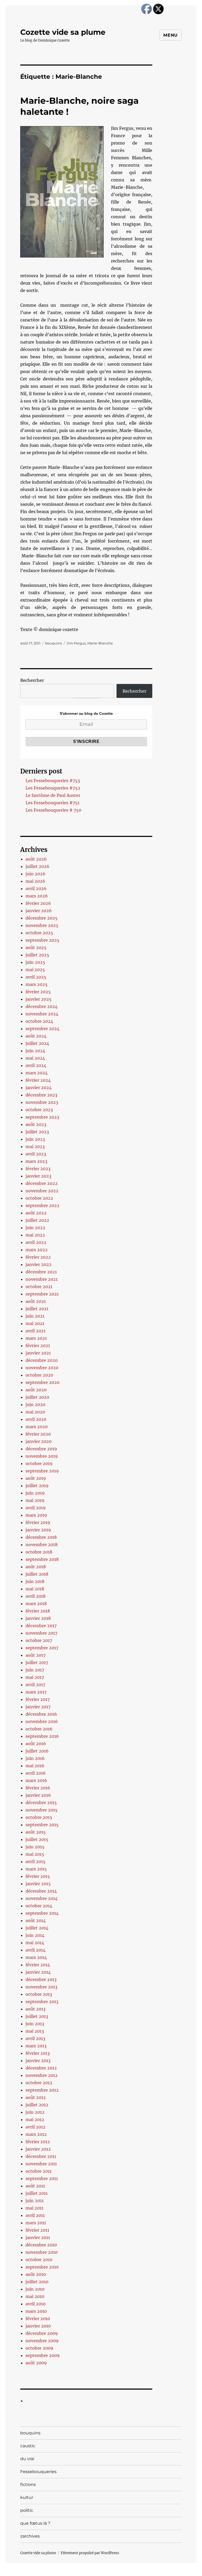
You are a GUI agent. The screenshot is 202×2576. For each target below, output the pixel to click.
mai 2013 (35, 2031)
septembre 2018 (42, 1559)
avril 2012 (36, 2127)
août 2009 (36, 2363)
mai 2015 (35, 1854)
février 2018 (38, 1611)
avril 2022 (36, 1242)
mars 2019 (36, 1515)
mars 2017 (36, 1692)
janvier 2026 (39, 911)
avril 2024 (36, 1065)
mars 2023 (36, 1161)
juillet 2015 (37, 1839)
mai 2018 (35, 1589)
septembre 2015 (42, 1825)
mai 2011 (34, 2208)
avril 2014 (36, 1950)
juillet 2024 (37, 1043)
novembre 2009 (42, 2341)
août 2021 (36, 1301)
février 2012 (38, 2142)
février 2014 (38, 1965)
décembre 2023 (41, 1095)
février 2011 (37, 2230)
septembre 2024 (42, 1029)
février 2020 (38, 1434)
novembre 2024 (42, 1014)
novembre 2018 (42, 1545)
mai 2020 (35, 1412)
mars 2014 (36, 1957)
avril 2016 (36, 1773)
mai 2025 (35, 970)
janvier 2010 (38, 2326)
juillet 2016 (37, 1751)
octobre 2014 (39, 1906)
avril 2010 (36, 2304)
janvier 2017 (38, 1707)
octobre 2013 (39, 1994)
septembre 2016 (42, 1736)
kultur (27, 2497)
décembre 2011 (41, 2156)
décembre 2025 (42, 918)
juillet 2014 (37, 1928)
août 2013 (36, 2009)
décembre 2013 (41, 1979)
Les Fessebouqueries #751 (52, 803)
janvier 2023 (38, 1176)
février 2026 (38, 903)
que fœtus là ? (35, 2523)
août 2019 (36, 1478)
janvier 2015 (38, 1884)
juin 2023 (35, 1139)
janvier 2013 (38, 2061)
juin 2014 (35, 1935)
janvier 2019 (38, 1530)
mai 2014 (35, 1943)
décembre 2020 (42, 1360)
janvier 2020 (39, 1441)
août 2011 (35, 2186)
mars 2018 (36, 1604)
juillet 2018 (37, 1574)
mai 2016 (35, 1766)
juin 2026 (36, 874)
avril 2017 (35, 1685)
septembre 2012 (42, 2090)
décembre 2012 (41, 2068)
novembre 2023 (42, 1102)
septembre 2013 (42, 2002)
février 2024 (38, 1080)
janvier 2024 (39, 1088)
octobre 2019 (39, 1463)
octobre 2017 (39, 1640)
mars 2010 (36, 2311)
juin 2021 (35, 1316)
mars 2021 (36, 1338)
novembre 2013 (41, 1987)
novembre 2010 (42, 2252)
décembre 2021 (41, 1272)
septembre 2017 (42, 1648)
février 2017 (38, 1699)
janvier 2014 (38, 1972)
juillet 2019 (37, 1486)
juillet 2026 (37, 866)
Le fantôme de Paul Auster (53, 795)
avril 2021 (36, 1331)
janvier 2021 (38, 1353)
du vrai (27, 2459)
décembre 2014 (41, 1891)
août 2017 (36, 1655)
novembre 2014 (42, 1898)
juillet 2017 (37, 1662)
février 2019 (38, 1522)
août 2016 (36, 1744)
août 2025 (36, 947)
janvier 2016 (38, 1795)
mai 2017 (35, 1677)
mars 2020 (37, 1427)
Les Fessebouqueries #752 (53, 788)
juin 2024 (35, 1051)
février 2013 (38, 2053)
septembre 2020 (42, 1382)
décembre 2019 (41, 1449)
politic (27, 2510)
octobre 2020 (39, 1375)
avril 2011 (35, 2215)
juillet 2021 (37, 1309)
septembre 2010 (42, 2267)
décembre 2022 (42, 1183)
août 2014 (36, 1920)
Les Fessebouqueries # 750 (53, 810)
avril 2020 (36, 1419)
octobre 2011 (39, 2171)
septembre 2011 (42, 2178)
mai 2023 (35, 1146)
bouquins (54, 643)
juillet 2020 (37, 1397)
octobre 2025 (39, 933)
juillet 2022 (37, 1220)
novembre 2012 (42, 2075)
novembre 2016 (42, 1721)
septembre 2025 (42, 940)
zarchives (30, 2536)
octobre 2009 (39, 2348)
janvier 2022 (39, 1264)
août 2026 (36, 859)
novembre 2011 (41, 2164)
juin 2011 (35, 2201)
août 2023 (36, 1124)
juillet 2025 (37, 955)
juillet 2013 (37, 2016)
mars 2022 (37, 1250)
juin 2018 (35, 1581)
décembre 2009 (42, 2333)
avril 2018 (36, 1596)
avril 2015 (36, 1862)
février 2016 (38, 1788)
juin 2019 (35, 1493)
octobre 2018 (39, 1552)
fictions (28, 2485)
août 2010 (36, 2274)
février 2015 (38, 1876)
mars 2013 (36, 2046)
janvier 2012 (38, 2149)
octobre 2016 (39, 1729)
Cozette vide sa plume (63, 32)
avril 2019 (36, 1508)
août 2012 (36, 2097)
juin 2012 (35, 2112)
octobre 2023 (39, 1110)
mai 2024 (35, 1058)
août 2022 (36, 1213)
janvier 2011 (38, 2237)
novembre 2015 (42, 1810)
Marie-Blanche (100, 643)
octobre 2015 (39, 1817)
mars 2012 (36, 2134)
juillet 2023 (37, 1132)
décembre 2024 (42, 1006)
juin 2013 (35, 2024)
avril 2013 (35, 2038)
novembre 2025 (42, 925)
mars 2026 (37, 896)
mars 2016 (36, 1780)
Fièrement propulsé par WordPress (90, 2553)
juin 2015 (35, 1847)
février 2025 (38, 992)
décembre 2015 (41, 1803)
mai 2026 (35, 881)
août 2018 (36, 1567)
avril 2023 (36, 1154)
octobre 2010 (39, 2260)
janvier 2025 (39, 999)
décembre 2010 (41, 2245)
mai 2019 (35, 1500)
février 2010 (38, 2319)
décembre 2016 (41, 1714)
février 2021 (38, 1346)
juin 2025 (35, 962)
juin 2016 (35, 1758)
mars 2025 (37, 984)
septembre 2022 (42, 1205)
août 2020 (36, 1390)
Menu (171, 35)
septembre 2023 (42, 1117)
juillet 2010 (37, 2282)
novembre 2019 (42, 1456)
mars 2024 (37, 1073)
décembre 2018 (41, 1537)
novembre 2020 (42, 1368)
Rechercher (32, 680)
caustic (28, 2446)
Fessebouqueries (38, 2472)
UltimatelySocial (144, 2572)
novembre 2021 (42, 1279)
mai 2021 (35, 1323)
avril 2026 (36, 889)
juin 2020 (35, 1404)
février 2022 (38, 1257)
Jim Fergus (76, 643)
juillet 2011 (37, 2193)
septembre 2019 (42, 1471)
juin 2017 (35, 1670)
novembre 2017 (41, 1633)
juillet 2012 (37, 2105)
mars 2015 (36, 1869)
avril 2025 (36, 977)
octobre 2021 (39, 1287)
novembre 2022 (42, 1191)
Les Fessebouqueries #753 (53, 781)
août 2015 (36, 1832)
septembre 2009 (43, 2355)
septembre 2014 (42, 1913)
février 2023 (38, 1169)
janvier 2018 (38, 1618)
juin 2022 (35, 1228)
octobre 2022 (39, 1198)
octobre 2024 (39, 1021)
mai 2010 (35, 2296)
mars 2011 (36, 2223)
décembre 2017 (41, 1626)
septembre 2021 (42, 1294)
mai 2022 (35, 1235)
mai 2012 (35, 2120)
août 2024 (36, 1036)
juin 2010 (35, 2289)
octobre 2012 (39, 2083)
